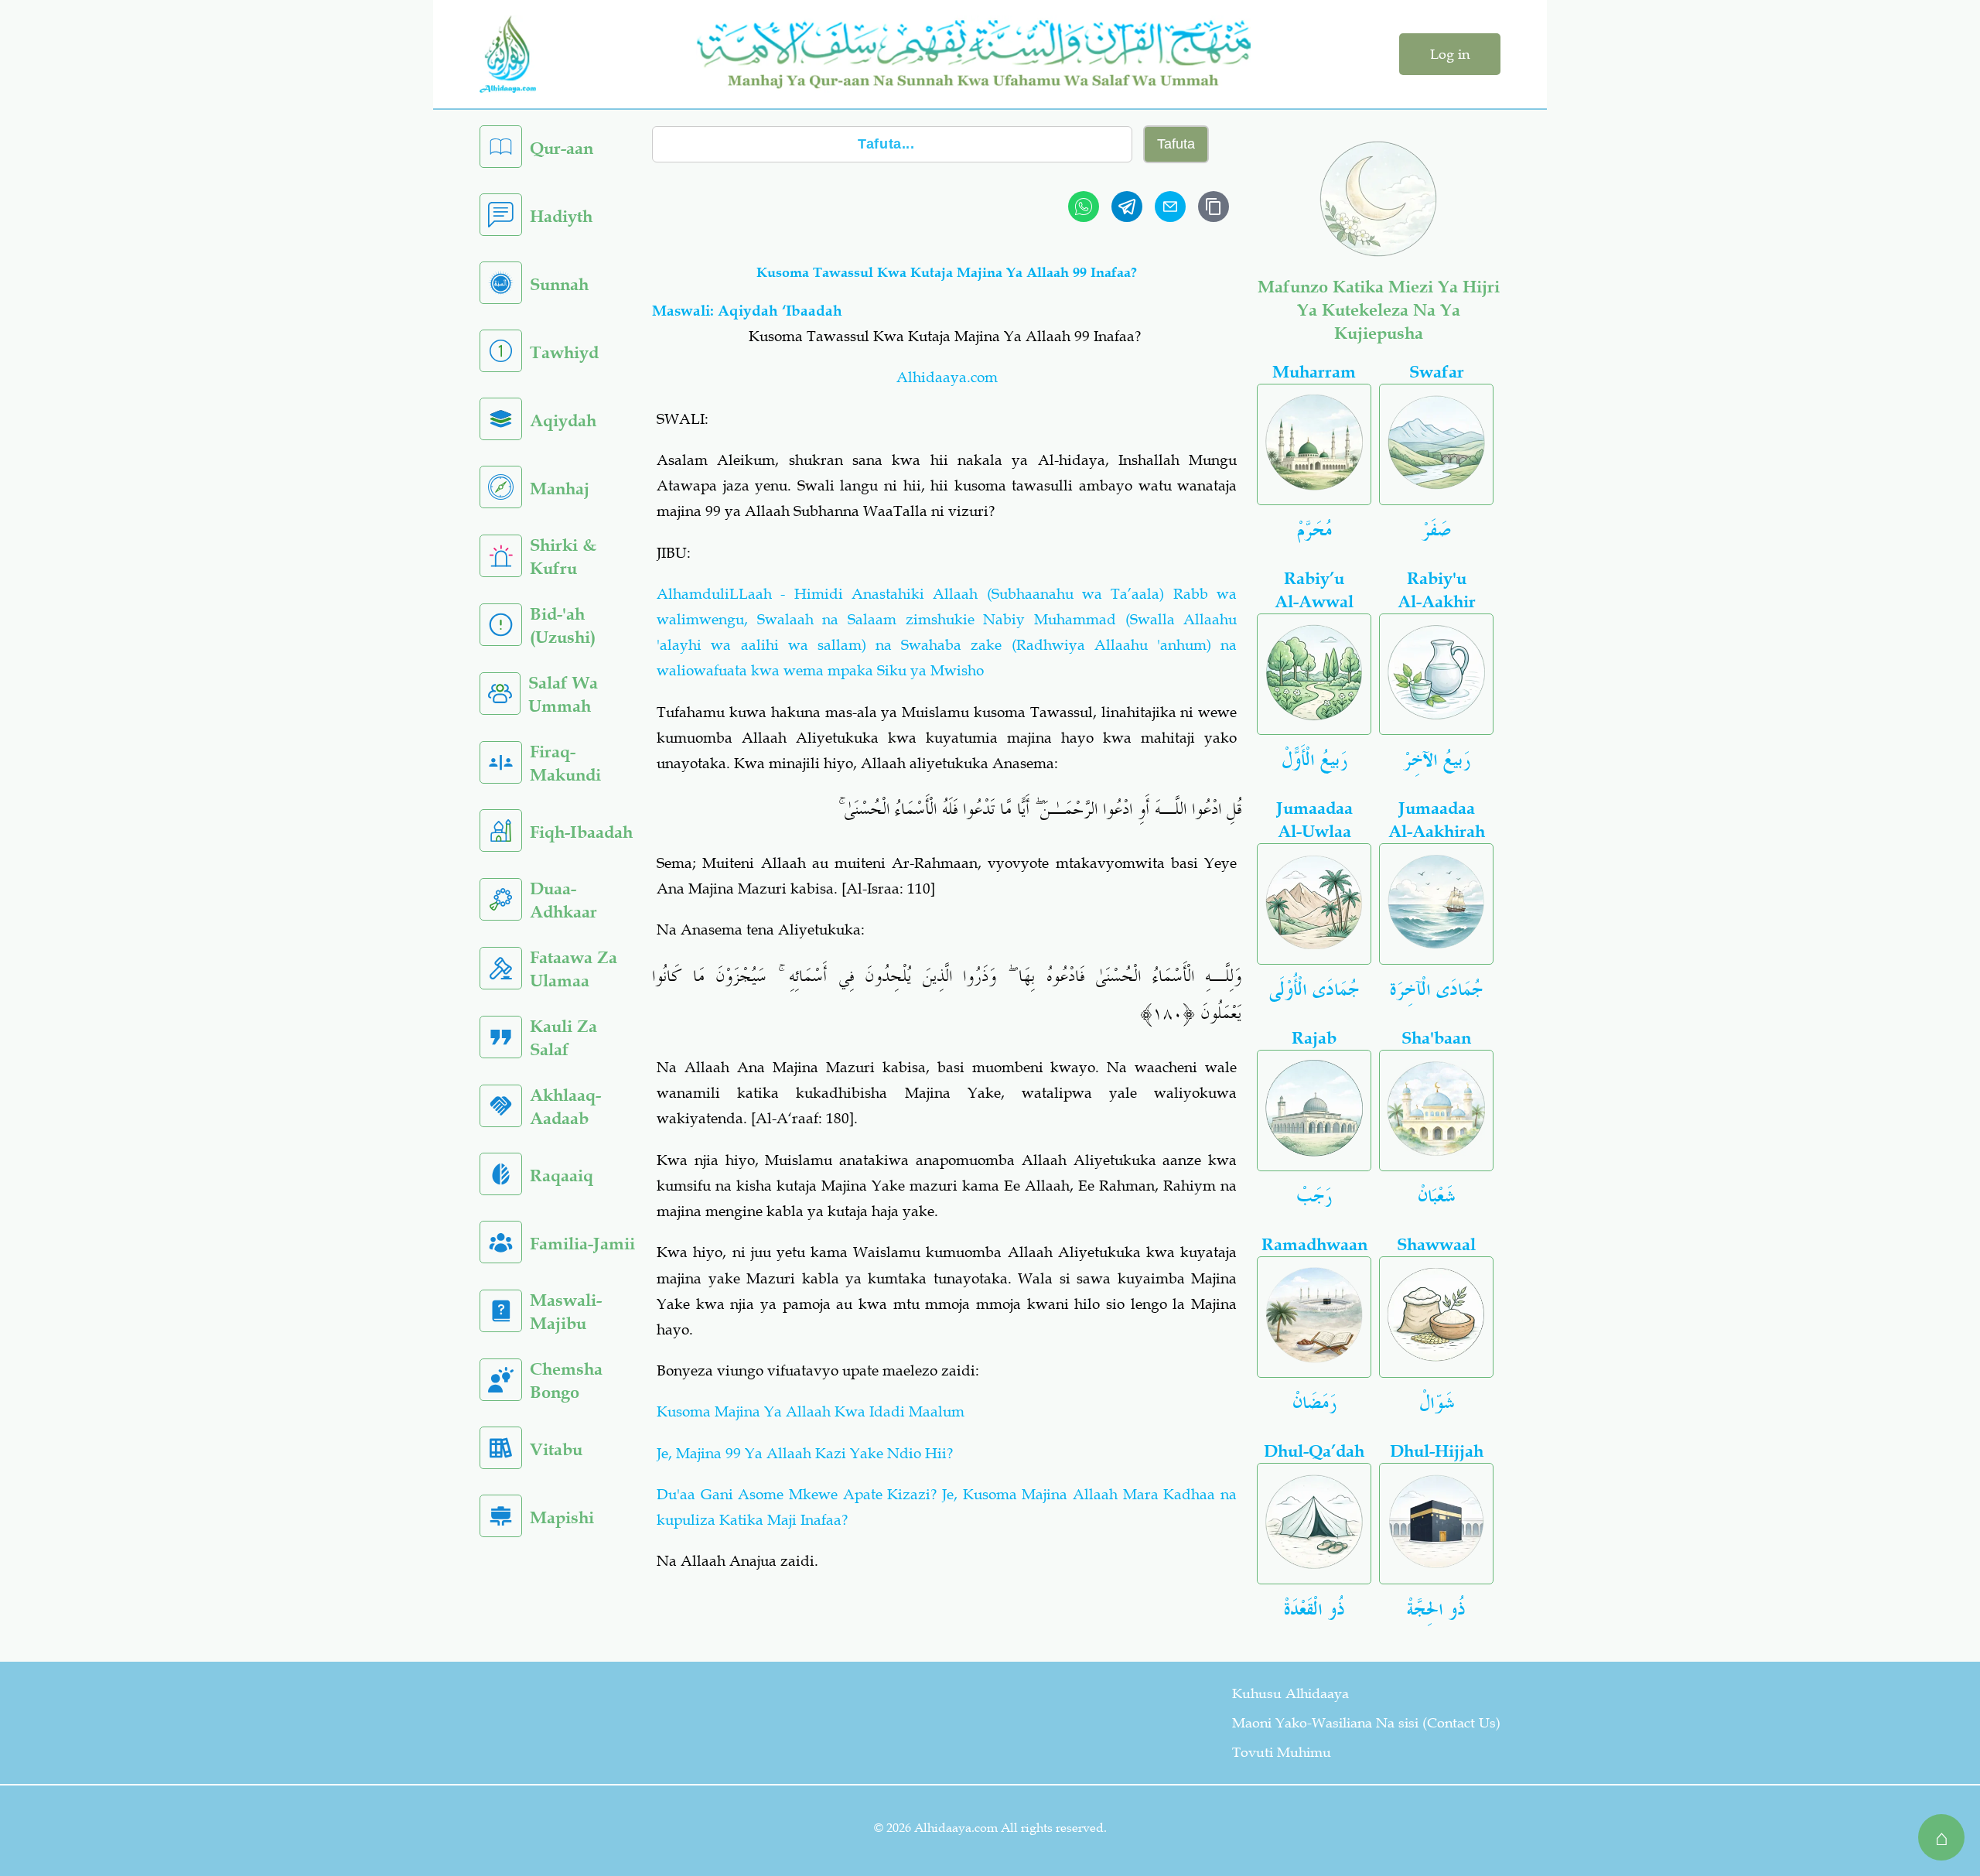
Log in (1450, 54)
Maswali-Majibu (566, 1312)
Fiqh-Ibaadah (581, 832)
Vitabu (556, 1449)
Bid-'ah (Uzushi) (563, 625)
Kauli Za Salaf (563, 1038)
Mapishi (562, 1517)
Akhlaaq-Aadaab (565, 1107)
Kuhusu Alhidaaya (1290, 1693)
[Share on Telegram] (1127, 207)
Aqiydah (563, 420)
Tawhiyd (564, 352)
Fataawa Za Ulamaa (574, 969)
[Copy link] (1214, 207)
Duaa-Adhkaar (563, 900)
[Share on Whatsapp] (1084, 207)
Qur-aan (562, 148)
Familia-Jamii (582, 1244)
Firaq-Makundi (565, 763)
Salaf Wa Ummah (563, 694)
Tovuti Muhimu (1282, 1752)
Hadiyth (561, 216)
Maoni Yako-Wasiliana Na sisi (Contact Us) (1366, 1723)
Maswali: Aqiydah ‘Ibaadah (747, 311)
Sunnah (559, 284)
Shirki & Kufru (563, 557)
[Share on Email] (1170, 207)
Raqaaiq (562, 1175)
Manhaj (560, 489)
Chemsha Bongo (566, 1381)
